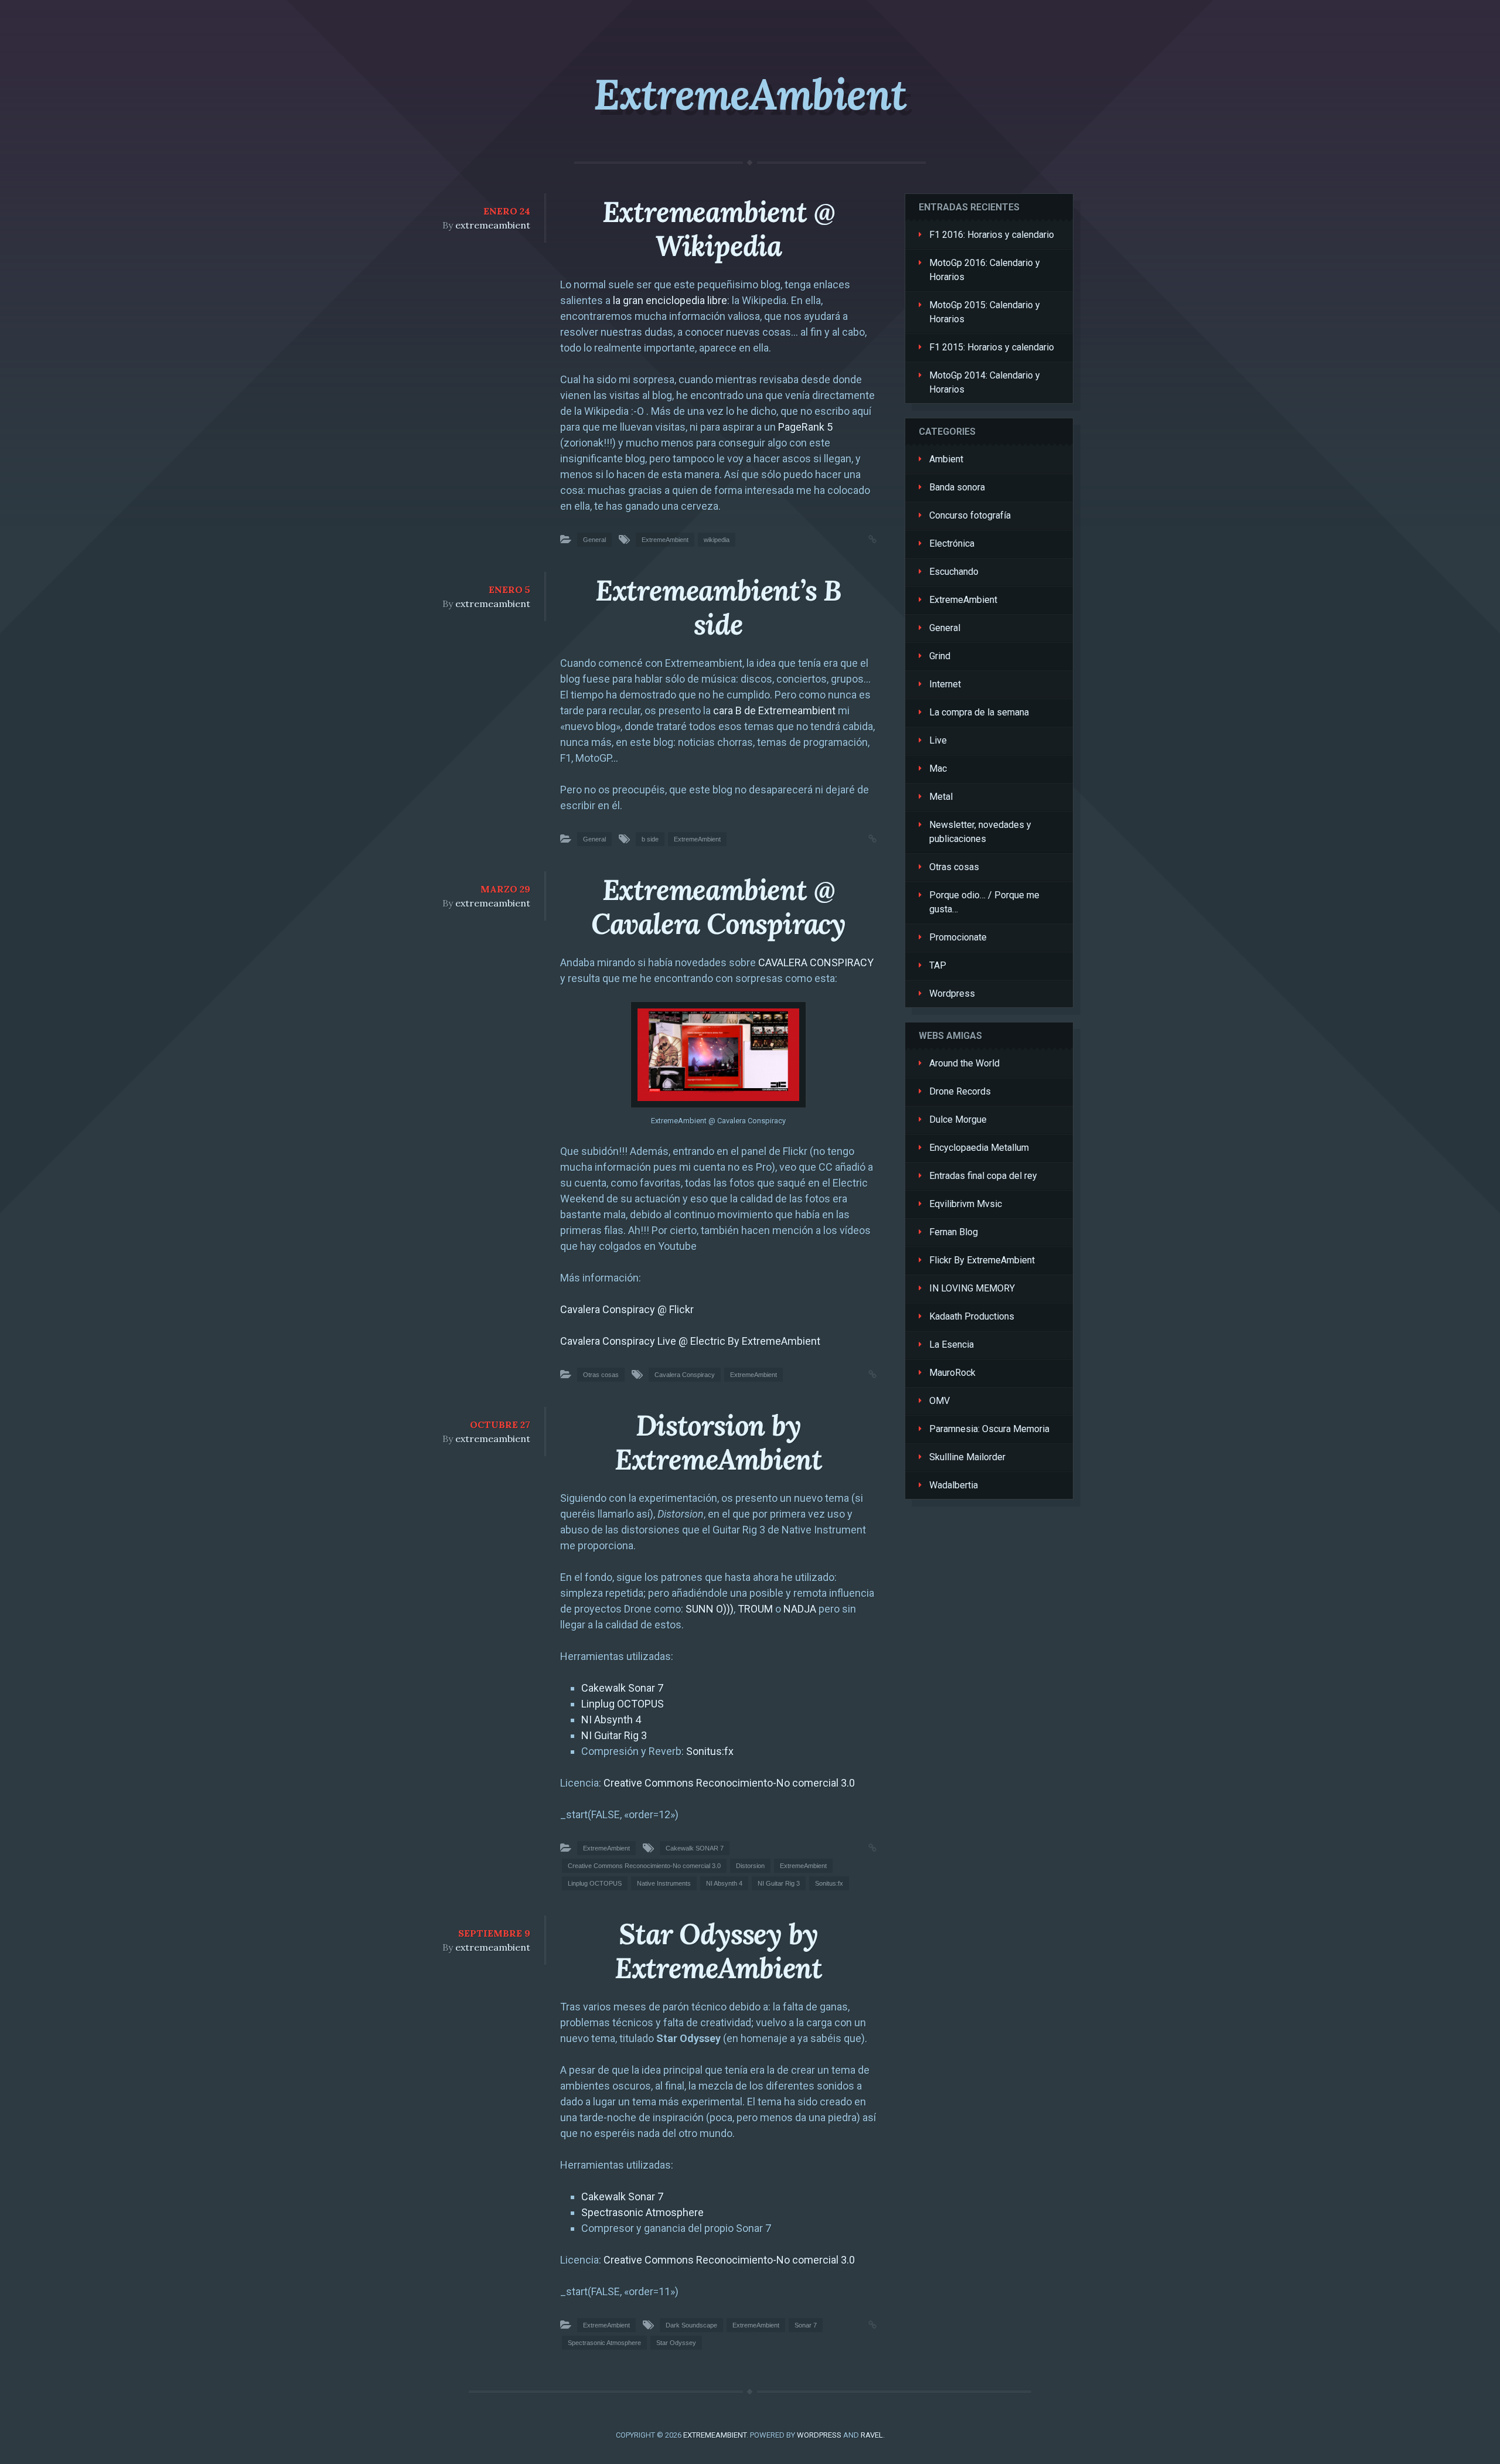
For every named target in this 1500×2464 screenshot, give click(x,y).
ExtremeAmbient (750, 94)
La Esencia (952, 1345)
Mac (938, 768)
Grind (940, 656)
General (594, 540)
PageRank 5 (805, 427)
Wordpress (952, 994)
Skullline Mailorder (967, 1457)
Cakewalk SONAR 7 (695, 1848)
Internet (945, 684)
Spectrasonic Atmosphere (642, 2212)
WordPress (819, 2435)
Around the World (964, 1063)
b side (650, 839)
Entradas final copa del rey (983, 1176)
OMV (940, 1401)
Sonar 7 (806, 2325)
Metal (941, 797)
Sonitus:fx (710, 1751)
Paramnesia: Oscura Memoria (989, 1429)
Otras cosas (601, 1375)
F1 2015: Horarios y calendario (992, 347)
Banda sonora (957, 487)
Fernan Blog (954, 1232)
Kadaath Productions (972, 1316)
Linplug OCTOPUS (623, 1704)
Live (938, 740)
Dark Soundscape (691, 2325)
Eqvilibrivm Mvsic (966, 1204)
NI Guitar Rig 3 (614, 1735)
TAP (938, 965)
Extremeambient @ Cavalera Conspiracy (718, 907)
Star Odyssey (676, 2343)
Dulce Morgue (958, 1119)
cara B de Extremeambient (774, 710)
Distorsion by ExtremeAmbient (718, 1442)
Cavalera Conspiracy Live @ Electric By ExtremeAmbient (690, 1341)
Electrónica (952, 543)
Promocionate (958, 937)
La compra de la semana (979, 712)
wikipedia (717, 540)
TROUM (755, 1609)
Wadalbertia (954, 1485)
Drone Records (960, 1091)
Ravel (872, 2435)
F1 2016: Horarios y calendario (992, 235)
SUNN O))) (710, 1609)
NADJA (800, 1609)
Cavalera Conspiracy (685, 1375)
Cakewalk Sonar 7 (622, 1688)
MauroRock (952, 1373)
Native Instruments (664, 1883)
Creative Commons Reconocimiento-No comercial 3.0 (729, 1783)
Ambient (946, 459)
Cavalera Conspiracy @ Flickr (627, 1309)
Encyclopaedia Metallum (979, 1148)
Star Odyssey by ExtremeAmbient (718, 1951)
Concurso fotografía (970, 515)
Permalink (861, 538)
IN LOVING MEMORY (972, 1288)
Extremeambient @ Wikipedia (719, 229)
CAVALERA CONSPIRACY (816, 962)
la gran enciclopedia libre (670, 300)
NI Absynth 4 (611, 1720)
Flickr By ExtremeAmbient (982, 1260)
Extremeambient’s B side (718, 607)
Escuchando (954, 572)
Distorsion (750, 1866)
